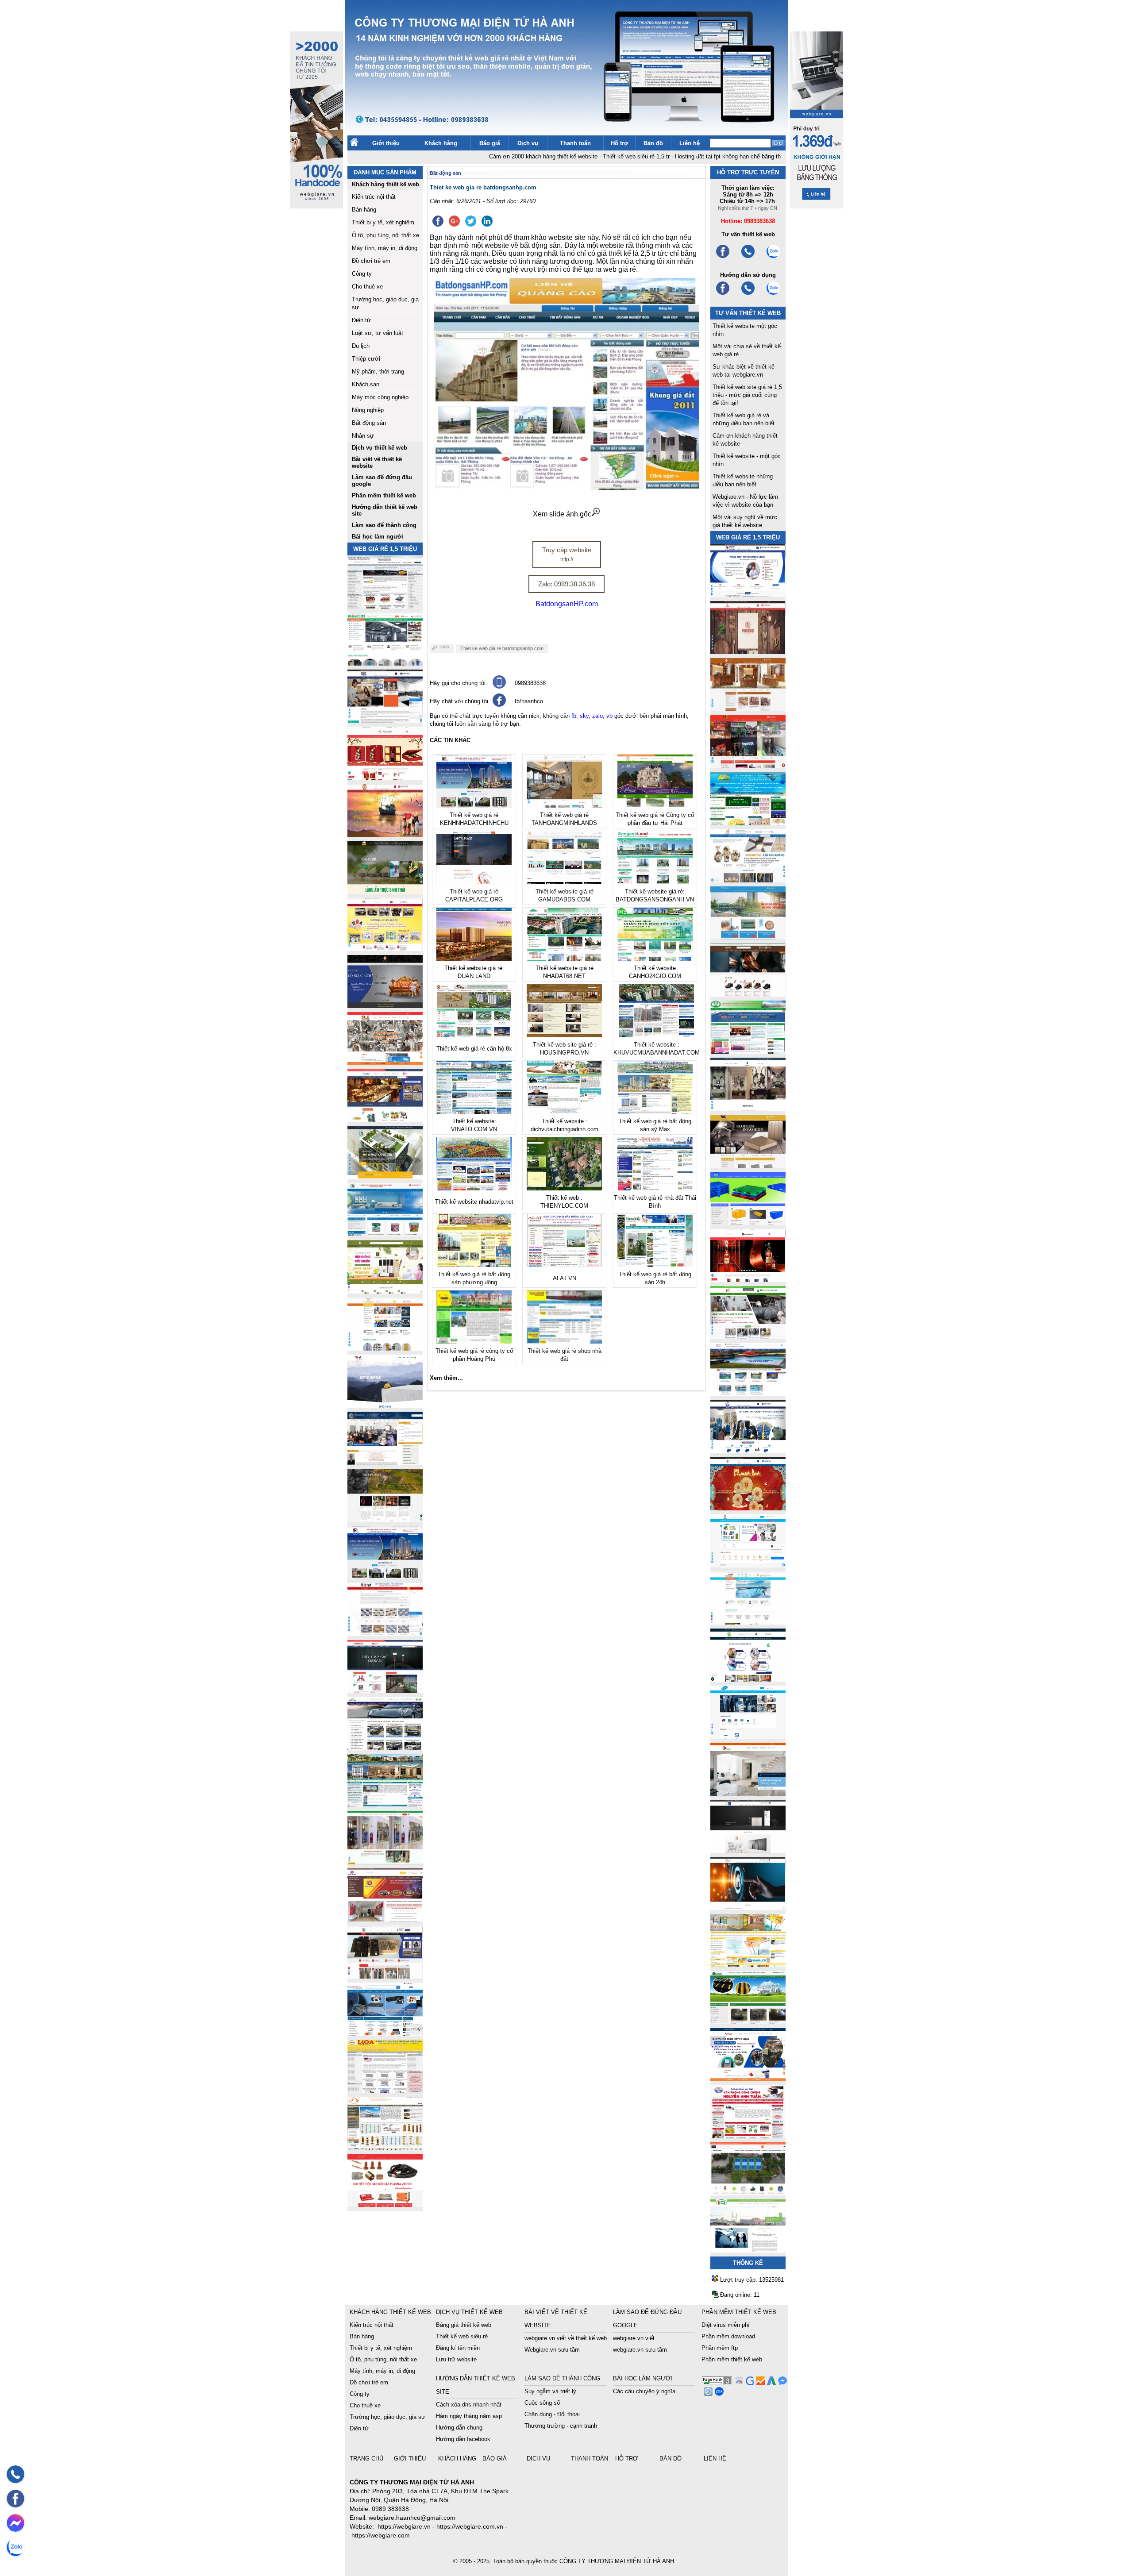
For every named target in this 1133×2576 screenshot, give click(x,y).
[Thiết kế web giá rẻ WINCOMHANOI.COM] (385, 1976)
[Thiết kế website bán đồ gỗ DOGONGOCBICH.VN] (385, 1006)
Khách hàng (441, 143)
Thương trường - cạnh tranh (561, 2426)
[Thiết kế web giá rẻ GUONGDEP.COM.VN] (748, 1108)
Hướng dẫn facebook (463, 2439)
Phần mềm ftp (720, 2348)
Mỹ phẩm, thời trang (378, 372)
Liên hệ (690, 143)
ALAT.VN (565, 1278)
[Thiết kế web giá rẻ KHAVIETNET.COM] (748, 1508)
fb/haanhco (529, 701)
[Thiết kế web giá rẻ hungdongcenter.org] (748, 823)
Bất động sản (369, 423)
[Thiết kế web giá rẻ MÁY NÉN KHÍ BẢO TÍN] (385, 663)
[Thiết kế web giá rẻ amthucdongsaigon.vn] (385, 891)
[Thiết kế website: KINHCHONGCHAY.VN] (748, 1965)
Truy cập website (567, 554)
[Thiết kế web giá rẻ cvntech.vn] (748, 1736)
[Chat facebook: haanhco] (15, 2523)
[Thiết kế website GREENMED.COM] (385, 1348)
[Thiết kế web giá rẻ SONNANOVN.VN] (385, 1234)
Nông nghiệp (368, 410)
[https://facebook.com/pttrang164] (723, 294)
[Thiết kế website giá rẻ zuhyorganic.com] (385, 1291)
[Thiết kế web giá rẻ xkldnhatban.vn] (385, 949)
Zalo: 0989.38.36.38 (566, 584)
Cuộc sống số (542, 2403)
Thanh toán (575, 143)
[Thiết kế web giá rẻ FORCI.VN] (385, 720)
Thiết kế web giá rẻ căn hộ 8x (474, 1049)
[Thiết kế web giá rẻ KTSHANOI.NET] (385, 1805)
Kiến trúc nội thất (374, 197)
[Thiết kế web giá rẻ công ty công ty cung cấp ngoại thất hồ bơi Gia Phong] (748, 1394)
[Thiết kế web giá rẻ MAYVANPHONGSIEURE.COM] (385, 2033)
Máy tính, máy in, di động (385, 248)
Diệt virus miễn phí (726, 2325)
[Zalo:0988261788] (773, 294)
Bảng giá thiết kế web (464, 2325)
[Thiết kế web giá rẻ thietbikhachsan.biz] (385, 1120)
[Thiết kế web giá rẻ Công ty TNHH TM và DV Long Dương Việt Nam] (748, 2250)
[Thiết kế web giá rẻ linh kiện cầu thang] (385, 2147)
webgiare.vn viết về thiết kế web (566, 2338)
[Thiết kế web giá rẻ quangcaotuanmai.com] (748, 1679)
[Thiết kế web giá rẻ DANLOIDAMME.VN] (385, 1519)
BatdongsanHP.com (567, 604)
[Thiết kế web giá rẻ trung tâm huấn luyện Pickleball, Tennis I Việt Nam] (748, 2193)
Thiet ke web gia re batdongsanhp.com (502, 648)
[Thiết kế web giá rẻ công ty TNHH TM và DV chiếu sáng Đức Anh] (385, 1919)
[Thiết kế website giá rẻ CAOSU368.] (748, 2022)
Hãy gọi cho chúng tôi (458, 683)
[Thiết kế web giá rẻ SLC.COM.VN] (385, 1063)
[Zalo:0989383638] (773, 257)
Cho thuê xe (367, 287)
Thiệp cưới (366, 359)
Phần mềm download (728, 2336)
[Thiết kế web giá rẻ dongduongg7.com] (748, 1793)
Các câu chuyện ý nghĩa (644, 2391)
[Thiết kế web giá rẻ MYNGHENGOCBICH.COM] (748, 709)
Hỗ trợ (619, 143)
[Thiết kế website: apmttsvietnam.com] (748, 2079)
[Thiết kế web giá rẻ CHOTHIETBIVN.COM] (385, 1862)
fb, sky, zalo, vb (592, 716)
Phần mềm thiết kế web (732, 2359)
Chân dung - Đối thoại (552, 2414)
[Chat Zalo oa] (718, 2393)
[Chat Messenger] (781, 2383)
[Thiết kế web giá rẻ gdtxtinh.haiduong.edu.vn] (748, 1051)
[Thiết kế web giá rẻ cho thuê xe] (385, 1748)
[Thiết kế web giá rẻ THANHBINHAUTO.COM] (385, 606)
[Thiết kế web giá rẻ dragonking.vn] (748, 1622)
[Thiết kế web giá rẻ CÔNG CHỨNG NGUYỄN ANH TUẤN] (748, 2136)
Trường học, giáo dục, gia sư (387, 2417)
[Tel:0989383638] (748, 257)
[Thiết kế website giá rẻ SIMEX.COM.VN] (385, 1405)
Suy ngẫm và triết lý (550, 2391)
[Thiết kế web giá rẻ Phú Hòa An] (748, 1223)
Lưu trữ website (456, 2359)
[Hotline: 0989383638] (15, 2474)
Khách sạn (366, 384)
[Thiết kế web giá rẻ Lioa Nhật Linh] (385, 2090)
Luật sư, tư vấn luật (378, 333)
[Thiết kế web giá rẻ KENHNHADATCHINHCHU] (385, 1577)
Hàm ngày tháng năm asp (469, 2416)
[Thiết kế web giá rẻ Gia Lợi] (748, 937)
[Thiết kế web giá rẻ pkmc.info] (748, 595)
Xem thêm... (446, 1378)
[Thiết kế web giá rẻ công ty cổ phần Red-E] (385, 2204)
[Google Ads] (770, 2383)
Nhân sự (363, 436)
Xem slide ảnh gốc (562, 514)
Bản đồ (653, 143)
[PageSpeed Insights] (738, 2383)
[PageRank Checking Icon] (717, 2383)
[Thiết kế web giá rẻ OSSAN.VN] (385, 1691)
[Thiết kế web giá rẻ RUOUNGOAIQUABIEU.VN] (748, 1280)
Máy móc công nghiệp (380, 397)
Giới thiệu (386, 143)
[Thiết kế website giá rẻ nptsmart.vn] (748, 1908)
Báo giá (490, 143)
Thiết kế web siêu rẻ (462, 2336)
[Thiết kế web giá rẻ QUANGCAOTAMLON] (748, 766)
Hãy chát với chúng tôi (459, 701)
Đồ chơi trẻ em (371, 261)
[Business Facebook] (707, 2393)
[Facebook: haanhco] (15, 2499)
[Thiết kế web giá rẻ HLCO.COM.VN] (385, 1177)
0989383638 (530, 683)
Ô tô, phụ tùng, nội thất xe (385, 235)
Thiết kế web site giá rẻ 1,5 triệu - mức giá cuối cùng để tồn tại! (747, 395)
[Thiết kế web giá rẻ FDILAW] (385, 1462)
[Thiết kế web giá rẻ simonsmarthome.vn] (748, 1850)
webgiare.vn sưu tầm (640, 2350)
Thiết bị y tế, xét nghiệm (383, 222)
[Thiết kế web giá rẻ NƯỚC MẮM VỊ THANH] (385, 834)
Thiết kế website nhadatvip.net (474, 1202)
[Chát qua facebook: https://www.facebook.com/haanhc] (499, 705)
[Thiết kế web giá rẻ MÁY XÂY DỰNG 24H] (748, 1451)
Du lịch (361, 346)
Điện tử (361, 320)
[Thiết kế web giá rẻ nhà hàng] (748, 652)
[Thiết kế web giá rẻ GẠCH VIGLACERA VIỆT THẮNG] (385, 1634)
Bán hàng (364, 210)
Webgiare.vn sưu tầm (552, 2350)
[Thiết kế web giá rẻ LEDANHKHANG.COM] (748, 880)
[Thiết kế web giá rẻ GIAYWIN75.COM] (748, 994)
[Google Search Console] (749, 2383)
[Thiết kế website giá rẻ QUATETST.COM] (385, 777)
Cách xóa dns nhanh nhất (469, 2405)
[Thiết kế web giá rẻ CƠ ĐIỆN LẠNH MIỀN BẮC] (748, 1337)
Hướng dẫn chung (459, 2428)
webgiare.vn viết (634, 2338)
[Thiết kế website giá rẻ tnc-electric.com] (748, 1165)
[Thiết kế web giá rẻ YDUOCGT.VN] (748, 1565)
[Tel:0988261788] (748, 294)
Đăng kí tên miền (458, 2348)
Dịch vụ (528, 143)
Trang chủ (367, 2459)
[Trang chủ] (354, 144)
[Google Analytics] (759, 2383)
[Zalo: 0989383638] (15, 2547)
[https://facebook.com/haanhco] (723, 257)
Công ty (362, 274)
